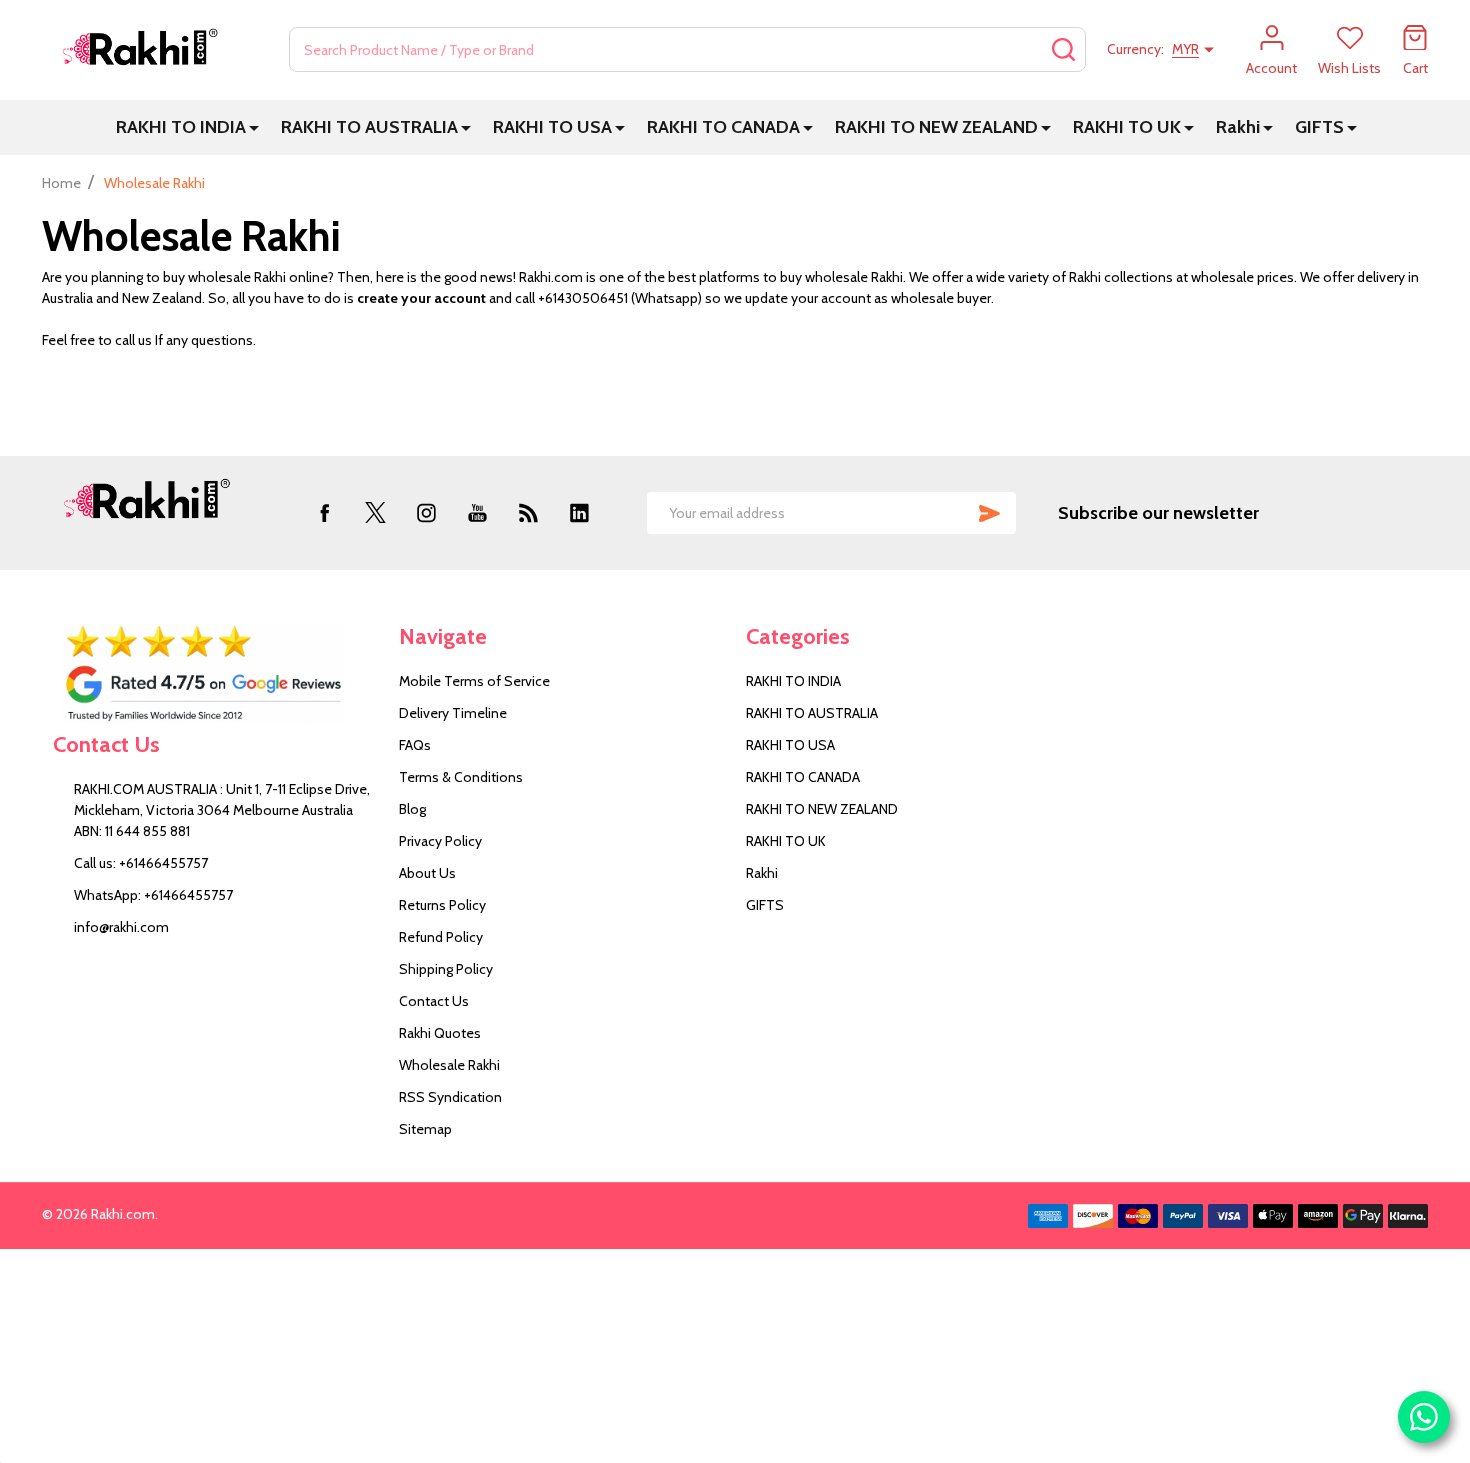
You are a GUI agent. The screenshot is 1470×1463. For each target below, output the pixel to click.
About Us (427, 873)
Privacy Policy (440, 841)
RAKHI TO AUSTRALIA (369, 127)
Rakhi (1238, 127)
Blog (412, 809)
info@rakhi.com (121, 927)
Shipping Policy (446, 969)
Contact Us (434, 1001)
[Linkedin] (579, 512)
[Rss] (528, 512)
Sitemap (425, 1129)
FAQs (415, 745)
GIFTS (1319, 127)
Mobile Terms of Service (474, 681)
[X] (375, 512)
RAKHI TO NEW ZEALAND (936, 127)
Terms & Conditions (461, 777)
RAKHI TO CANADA (723, 127)
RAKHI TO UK (1127, 127)
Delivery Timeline (453, 713)
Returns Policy (442, 905)
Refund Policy (441, 937)
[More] (254, 127)
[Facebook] (324, 512)
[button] (215, 673)
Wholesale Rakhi (449, 1065)
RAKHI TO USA (552, 127)
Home (61, 183)
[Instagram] (426, 512)
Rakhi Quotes (440, 1033)
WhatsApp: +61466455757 (153, 895)
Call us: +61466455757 (141, 863)
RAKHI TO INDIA (181, 127)
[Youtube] (477, 512)
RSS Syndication (450, 1097)
